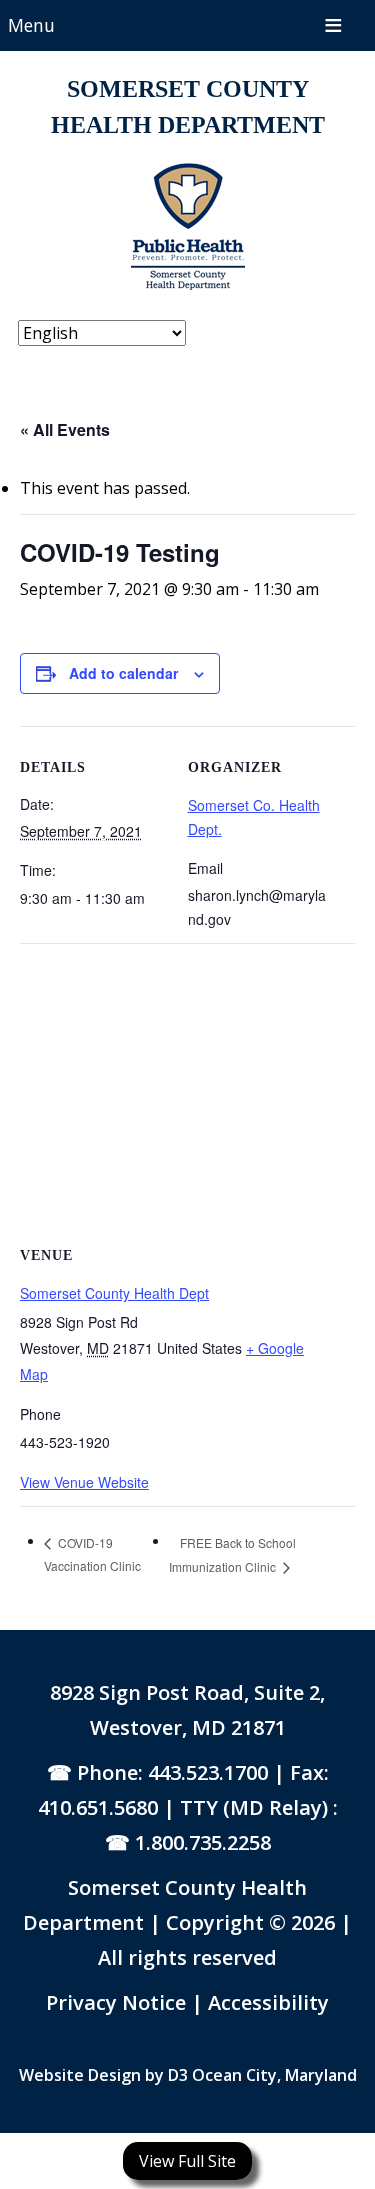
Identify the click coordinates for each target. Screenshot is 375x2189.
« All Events (65, 429)
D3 (178, 2075)
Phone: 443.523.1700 (172, 1772)
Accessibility (268, 2002)
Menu (31, 25)
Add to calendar (123, 673)
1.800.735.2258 (203, 1842)
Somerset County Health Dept (114, 1293)
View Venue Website (84, 1482)
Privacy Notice (118, 2002)
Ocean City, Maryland (274, 2075)
